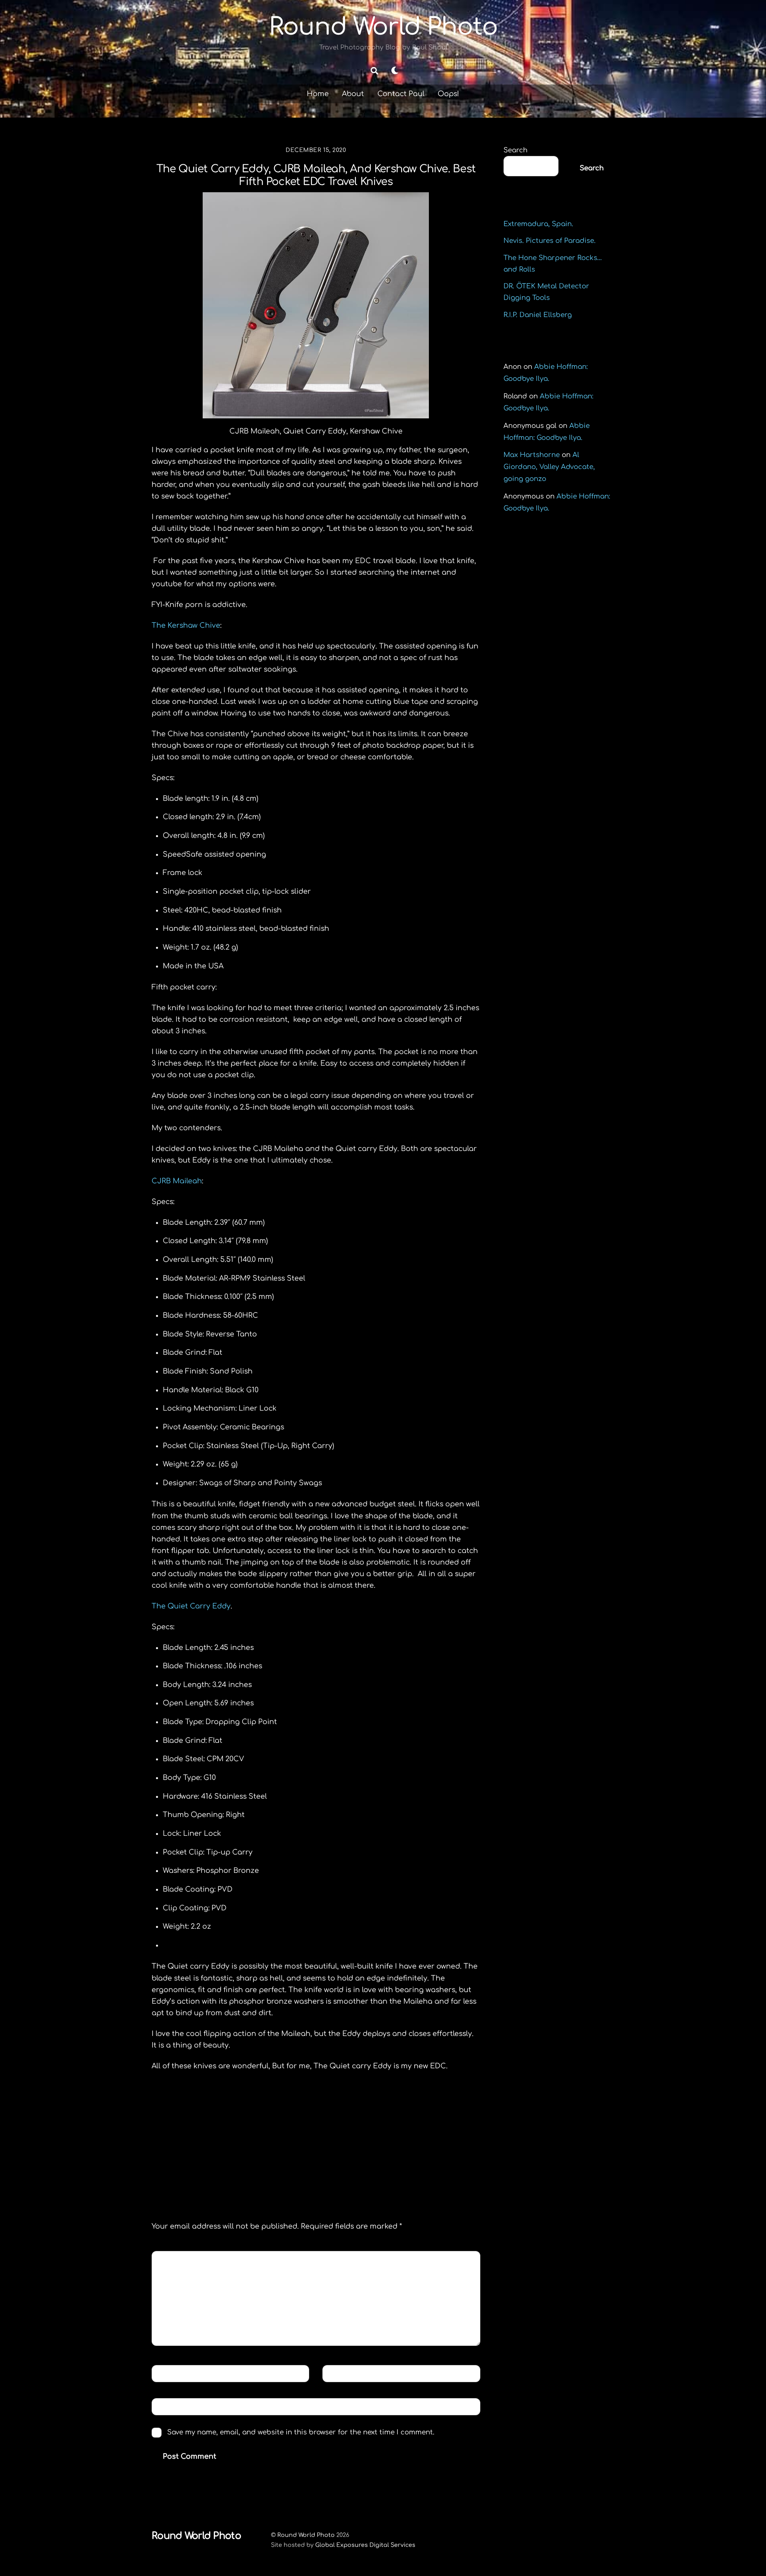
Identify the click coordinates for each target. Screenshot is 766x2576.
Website (170, 2406)
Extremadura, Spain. (538, 224)
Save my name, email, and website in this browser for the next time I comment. (301, 2432)
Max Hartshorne (532, 455)
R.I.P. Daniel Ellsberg (538, 315)
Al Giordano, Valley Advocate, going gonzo (549, 467)
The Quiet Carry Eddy (191, 1606)
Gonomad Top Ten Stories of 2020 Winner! (396, 2155)
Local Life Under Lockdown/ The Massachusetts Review (234, 2155)
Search (515, 150)
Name (168, 2373)
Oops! (448, 94)
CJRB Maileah (177, 1181)
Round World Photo (306, 2535)
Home (318, 94)
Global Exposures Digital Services (365, 2545)
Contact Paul (401, 94)
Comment (176, 2259)
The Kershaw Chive (186, 625)
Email (339, 2373)
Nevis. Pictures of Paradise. (550, 241)
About (353, 94)
